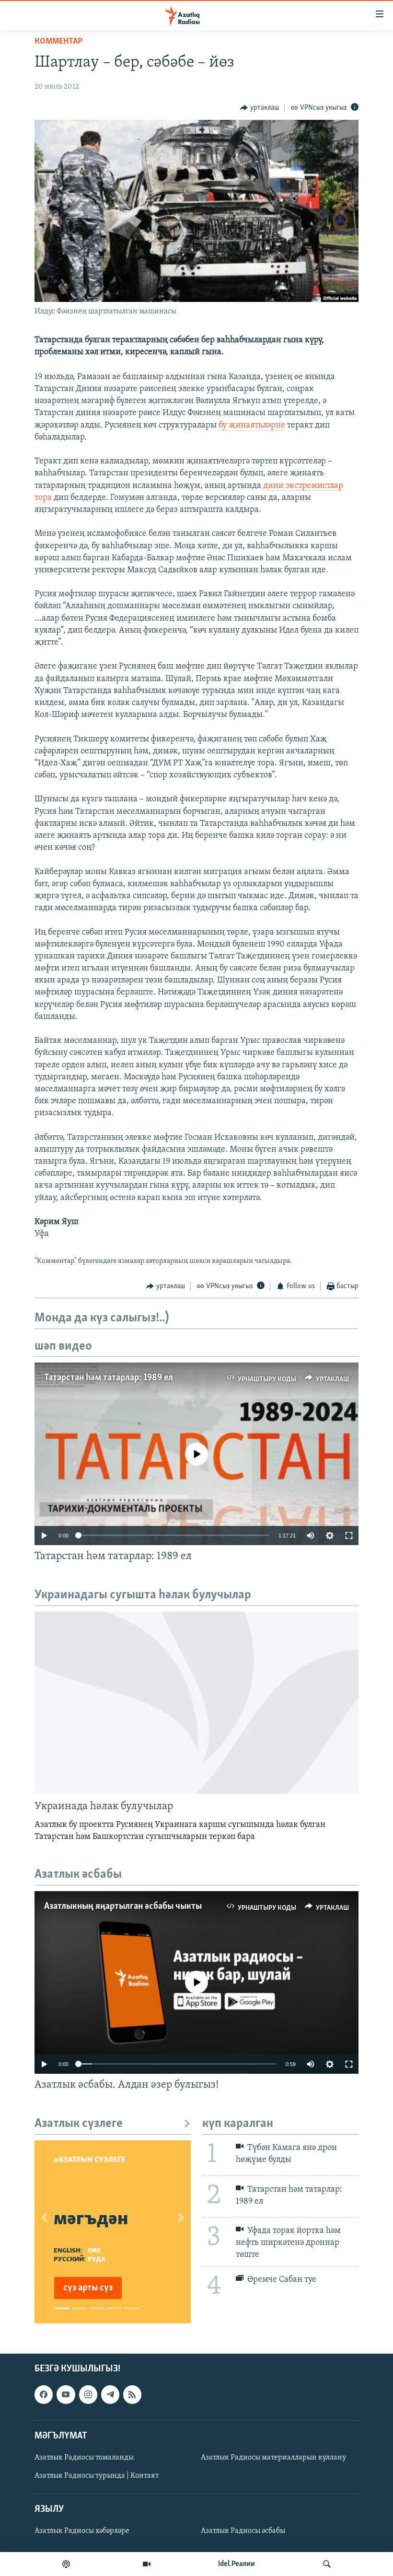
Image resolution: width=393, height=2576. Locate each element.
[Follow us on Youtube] (66, 2394)
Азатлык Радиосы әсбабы (243, 2531)
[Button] (260, 108)
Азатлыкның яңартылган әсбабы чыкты (123, 1906)
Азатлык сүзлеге (79, 2124)
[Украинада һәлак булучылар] (196, 1703)
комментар (58, 42)
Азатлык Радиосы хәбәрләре (82, 2531)
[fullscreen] (349, 1536)
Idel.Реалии (237, 2564)
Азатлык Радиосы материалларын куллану (273, 2458)
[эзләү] (327, 2564)
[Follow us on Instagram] (88, 2394)
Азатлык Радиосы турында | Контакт (97, 2476)
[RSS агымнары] (132, 2394)
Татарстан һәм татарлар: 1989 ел (109, 1378)
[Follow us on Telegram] (110, 2394)
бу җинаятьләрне (251, 426)
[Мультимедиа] (147, 2564)
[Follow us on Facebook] (44, 2394)
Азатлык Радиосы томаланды (84, 2458)
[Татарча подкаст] (66, 2564)
